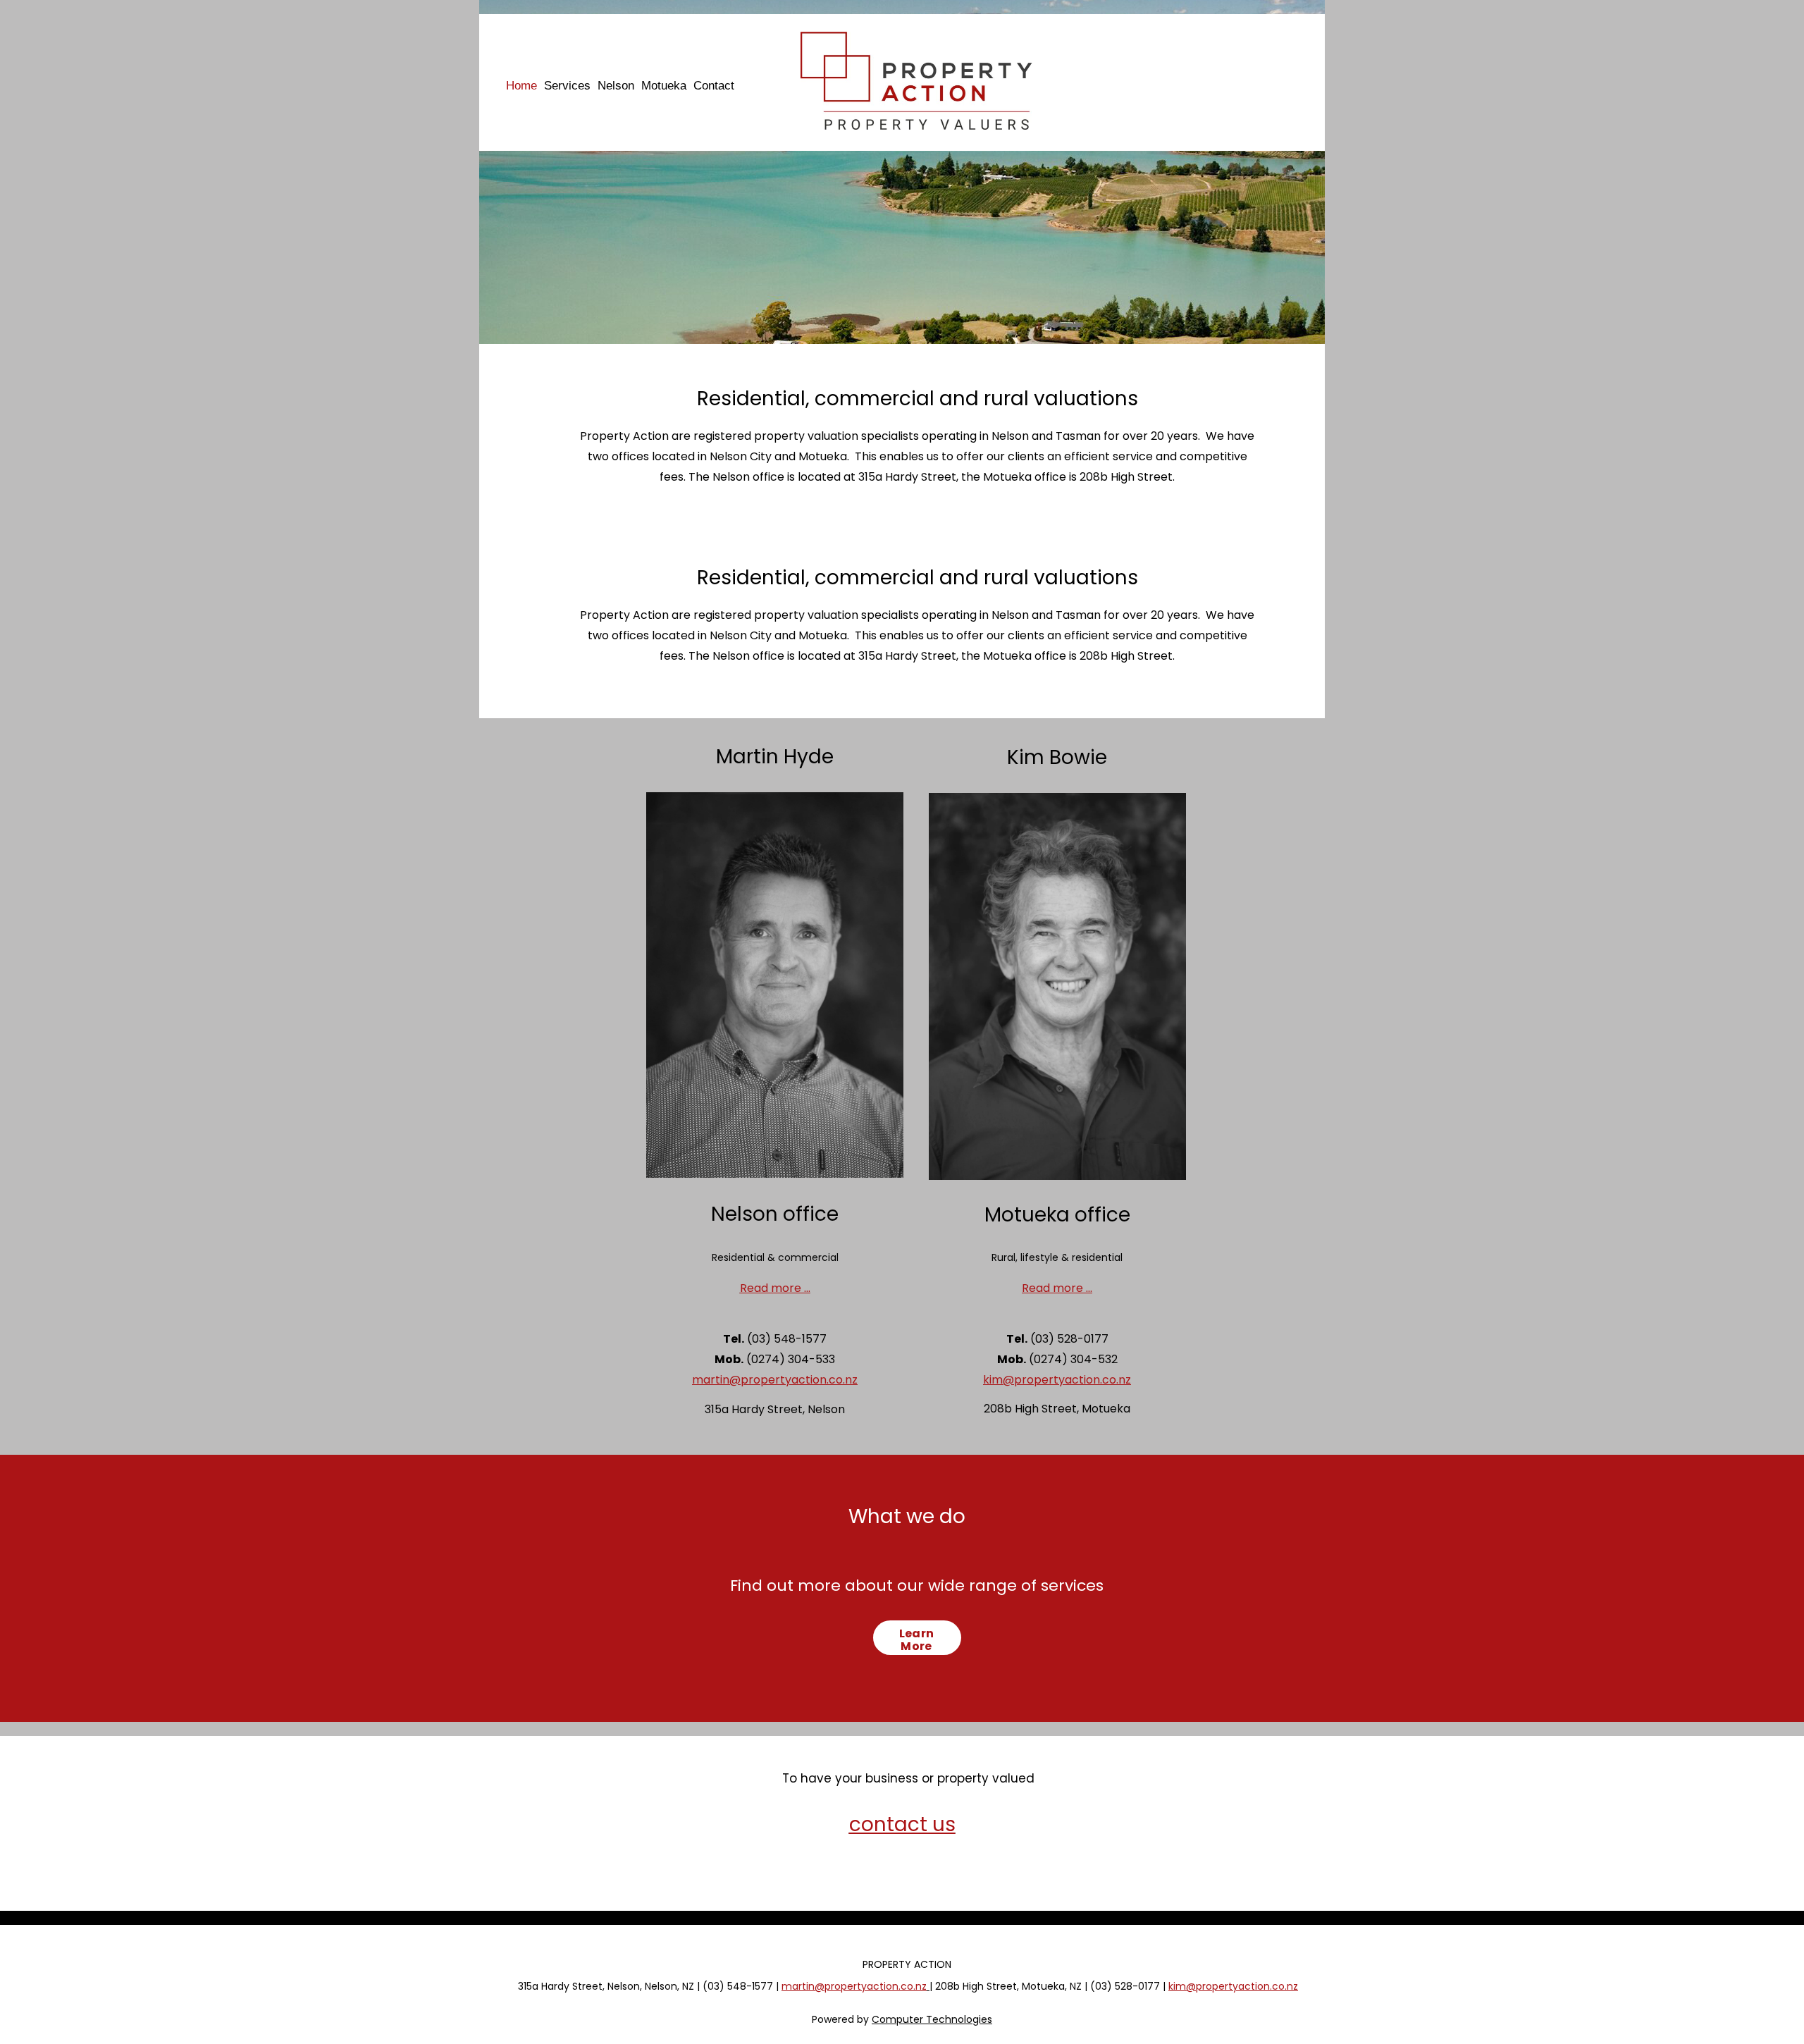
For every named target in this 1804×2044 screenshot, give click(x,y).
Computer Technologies (932, 2019)
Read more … (775, 1288)
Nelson (616, 86)
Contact (714, 86)
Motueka (664, 86)
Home (521, 86)
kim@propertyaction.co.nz (1057, 1380)
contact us (902, 1824)
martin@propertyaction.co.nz (775, 1380)
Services (567, 86)
